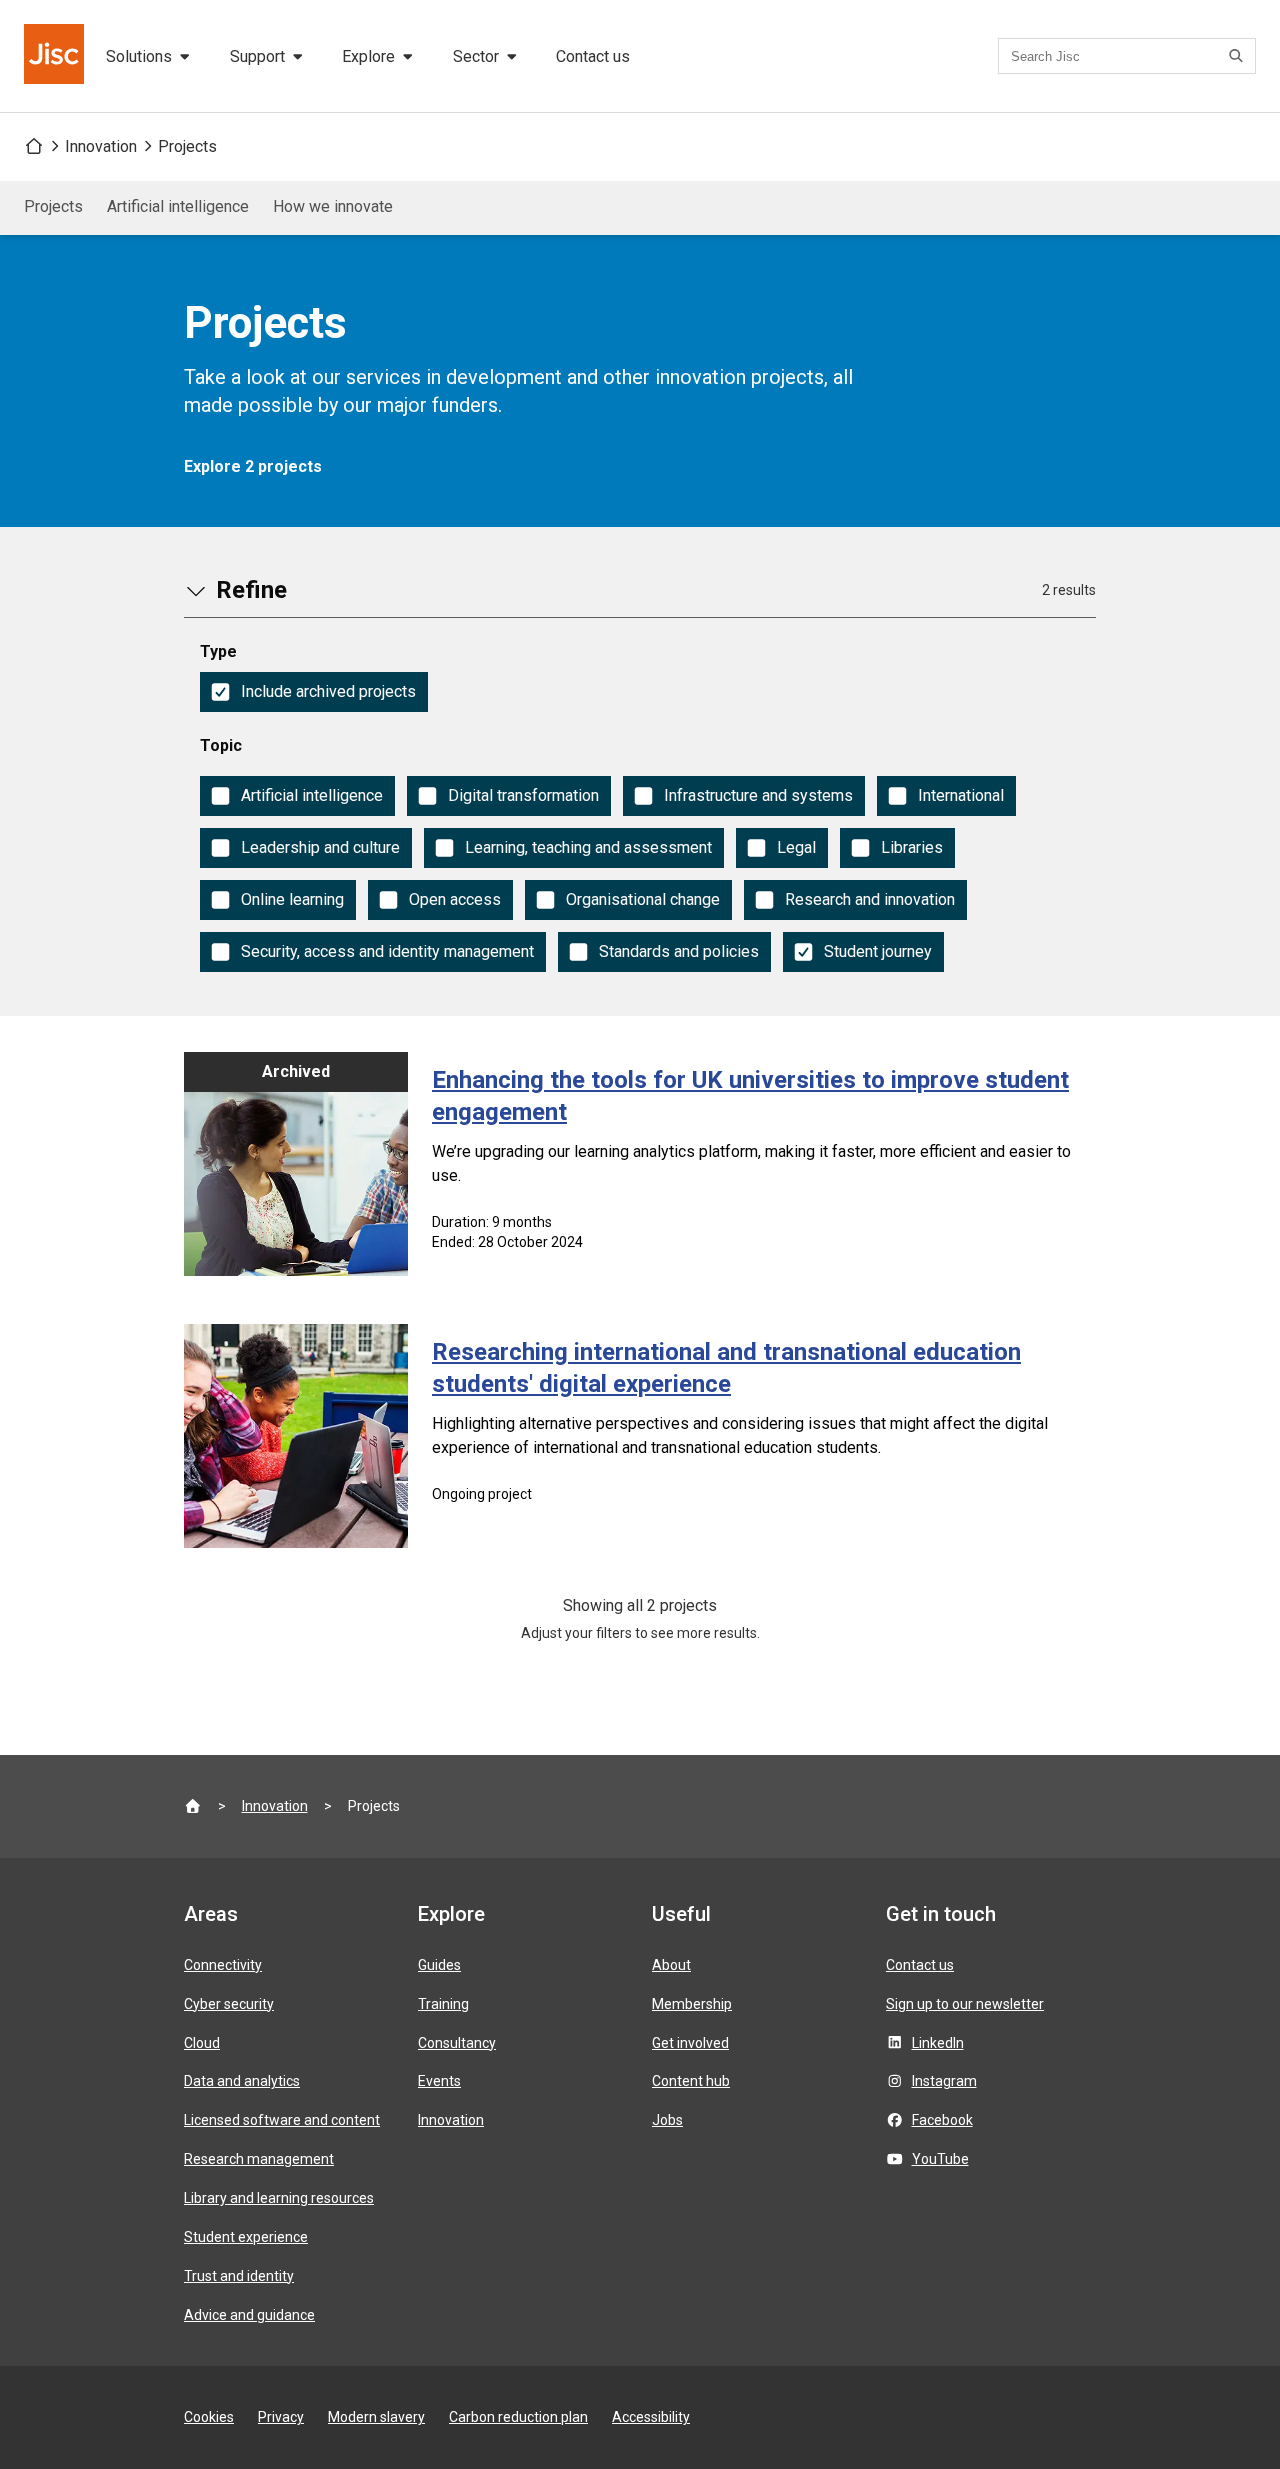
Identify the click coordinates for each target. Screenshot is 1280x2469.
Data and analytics (242, 2081)
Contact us (593, 56)
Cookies (209, 2417)
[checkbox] (314, 692)
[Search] (1239, 56)
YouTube (940, 2159)
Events (439, 2081)
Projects (187, 146)
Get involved (690, 2043)
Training (443, 2004)
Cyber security (229, 2004)
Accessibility (651, 2417)
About (671, 1965)
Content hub (691, 2081)
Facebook (942, 2120)
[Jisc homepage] (56, 56)
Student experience (246, 2237)
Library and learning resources (279, 2198)
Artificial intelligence (178, 206)
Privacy (281, 2417)
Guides (439, 1965)
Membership (692, 2004)
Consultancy (457, 2043)
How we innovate (333, 206)
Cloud (202, 2043)
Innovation (101, 146)
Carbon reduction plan (518, 2417)
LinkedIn (938, 2043)
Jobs (667, 2120)
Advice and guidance (249, 2315)
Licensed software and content (282, 2120)
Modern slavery (376, 2417)
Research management (259, 2159)
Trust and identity (239, 2276)
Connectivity (223, 1965)
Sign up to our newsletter (965, 2004)
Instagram (944, 2081)
